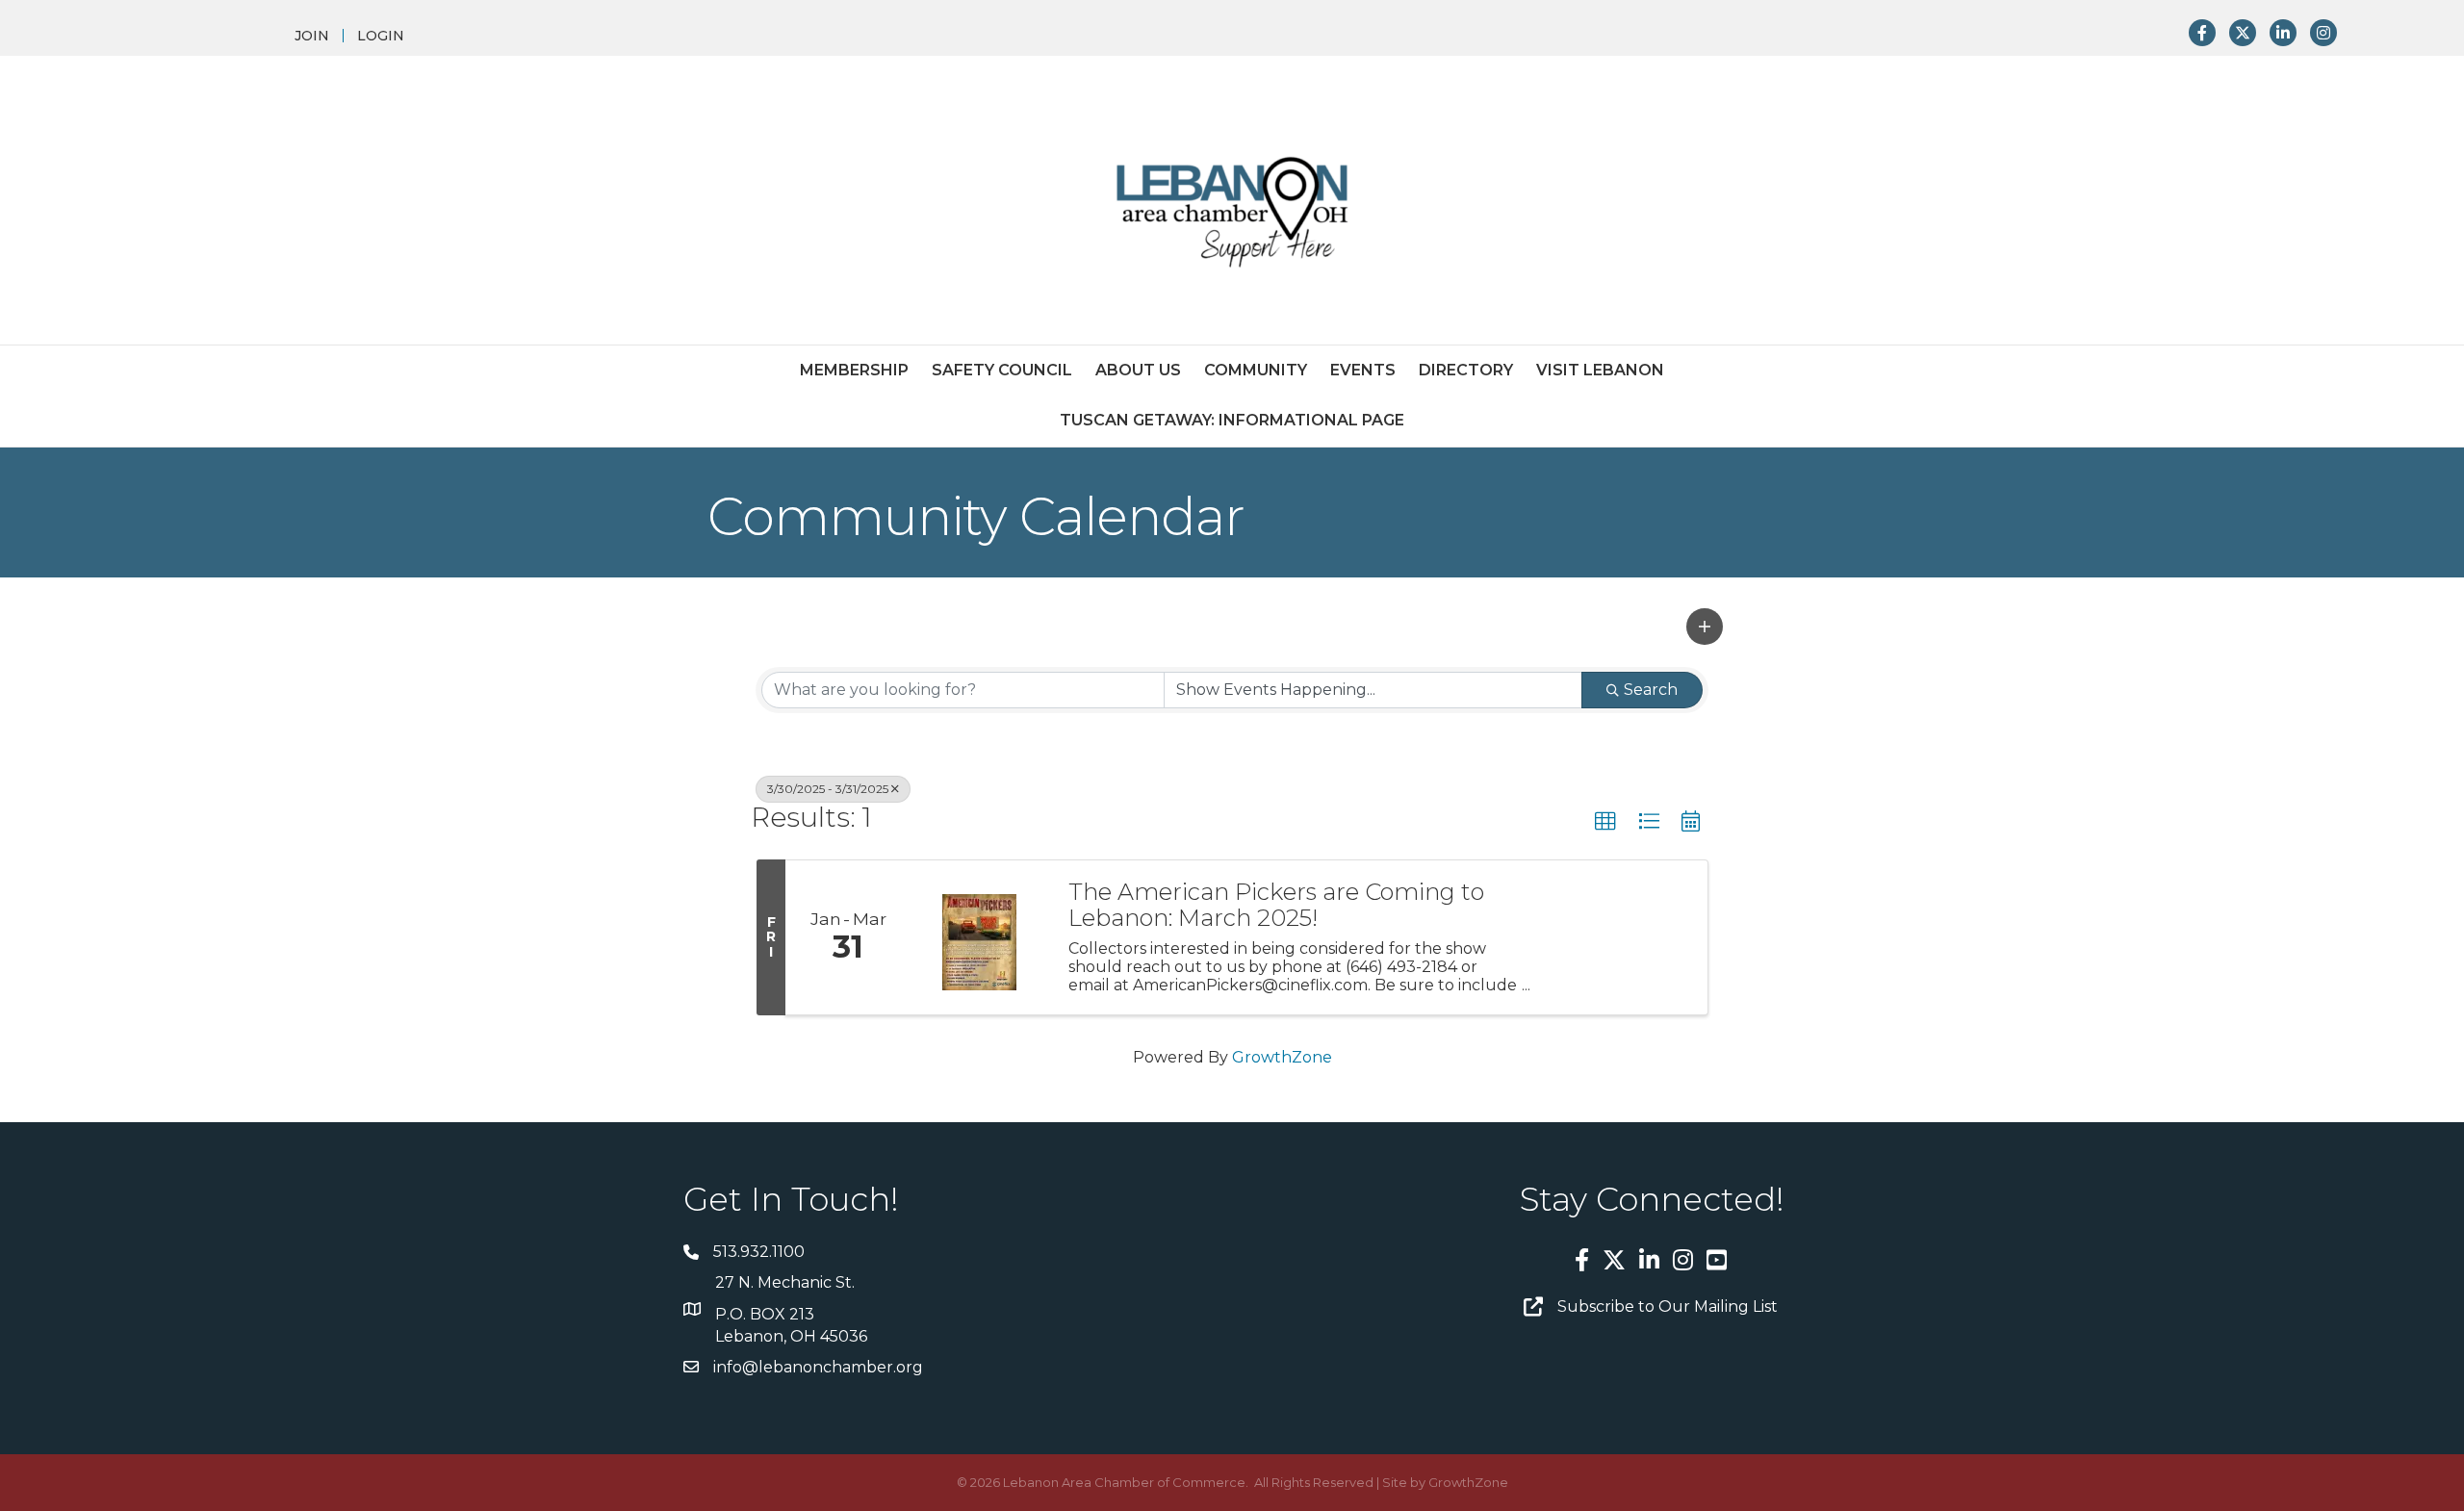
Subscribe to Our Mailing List (1668, 1306)
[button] (1705, 627)
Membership (854, 370)
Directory (1466, 370)
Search (1651, 690)
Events (1363, 370)
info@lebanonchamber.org (818, 1367)
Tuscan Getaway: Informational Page (1232, 420)
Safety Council (1002, 370)
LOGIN (381, 36)
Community (1256, 370)
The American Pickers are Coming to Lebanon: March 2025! (1276, 905)
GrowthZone (1282, 1057)
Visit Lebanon (1600, 370)
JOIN (312, 36)
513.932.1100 (759, 1252)
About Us (1138, 370)
